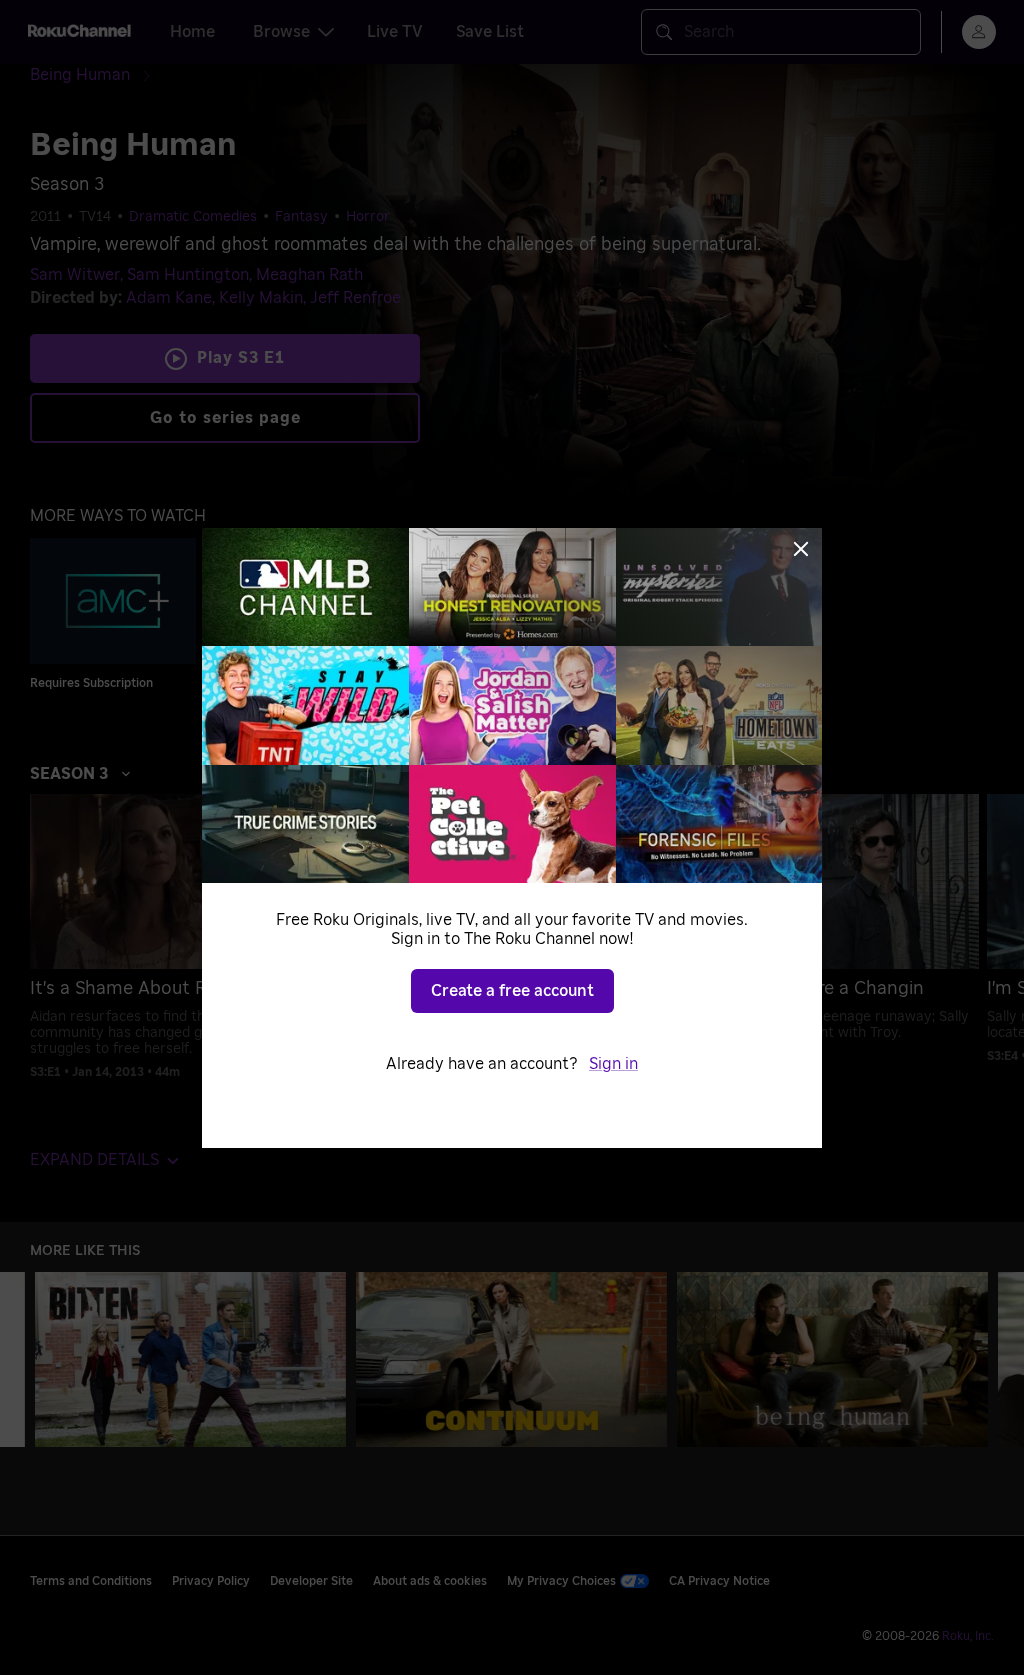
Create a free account (512, 991)
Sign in (613, 1064)
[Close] (801, 549)
